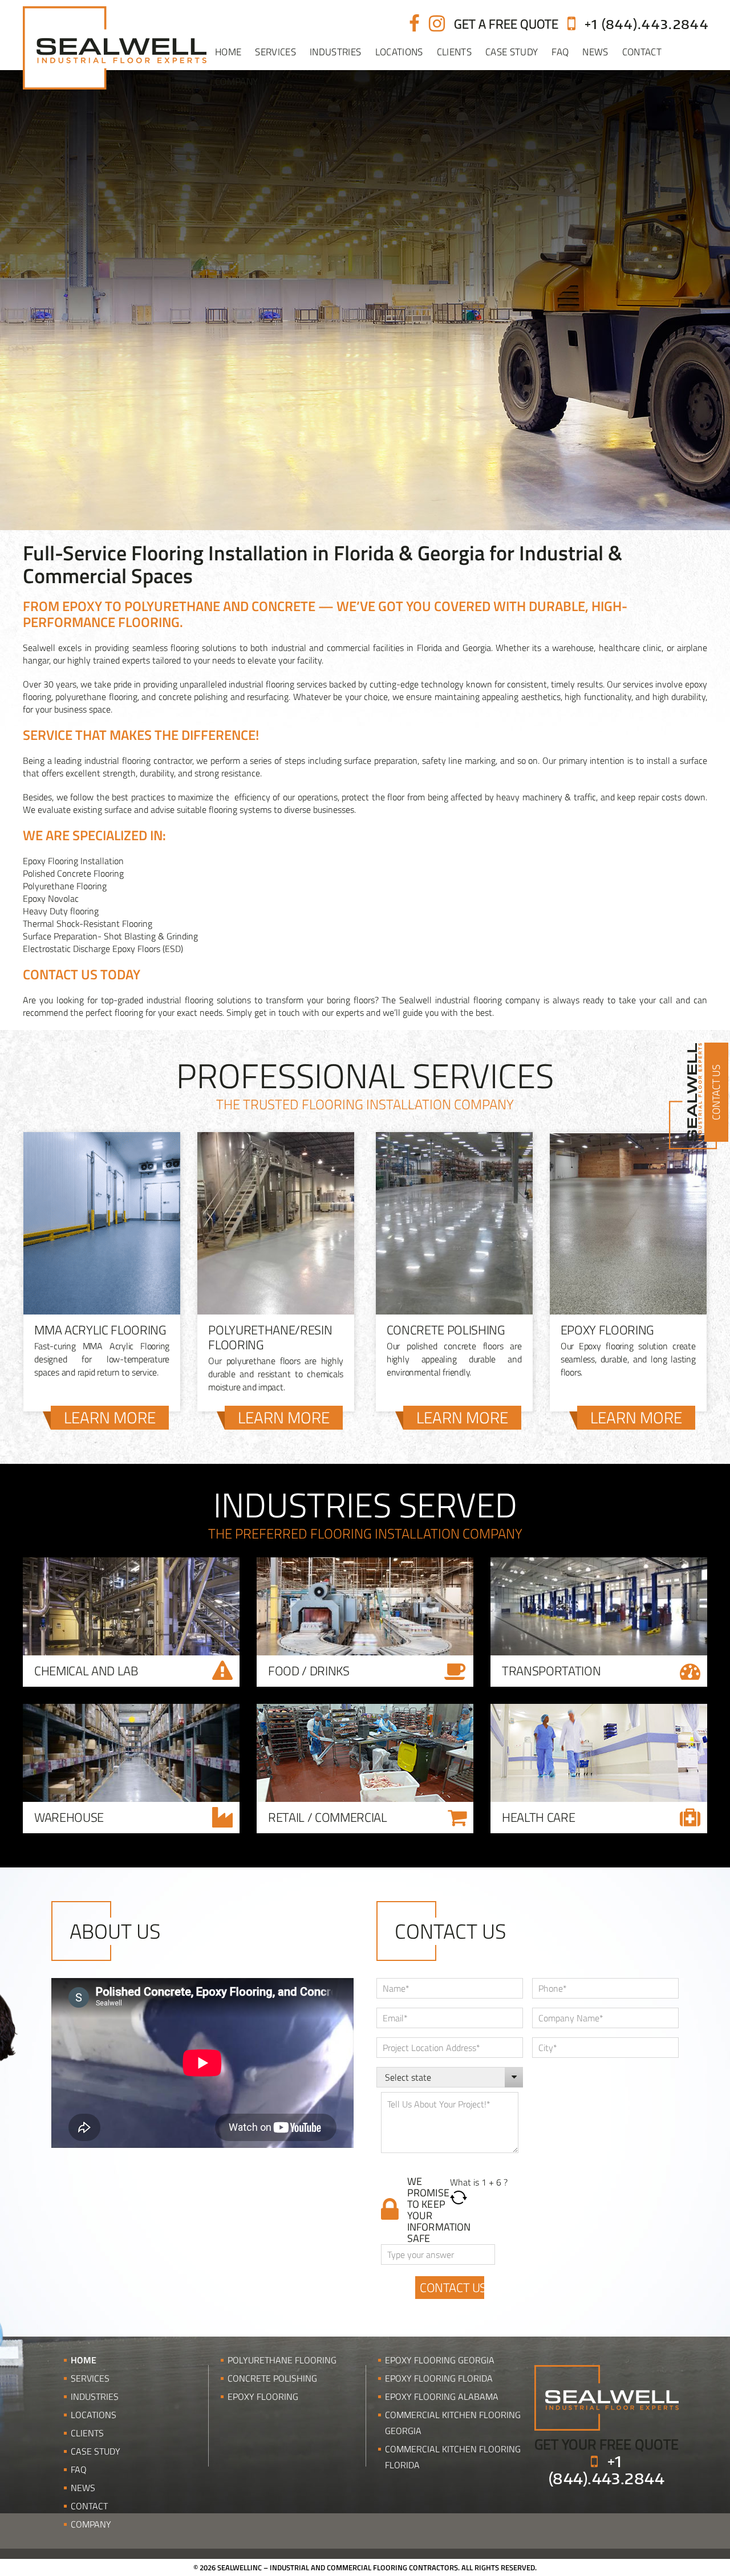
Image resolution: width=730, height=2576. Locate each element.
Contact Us (716, 1092)
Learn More (110, 1418)
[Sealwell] (607, 2396)
